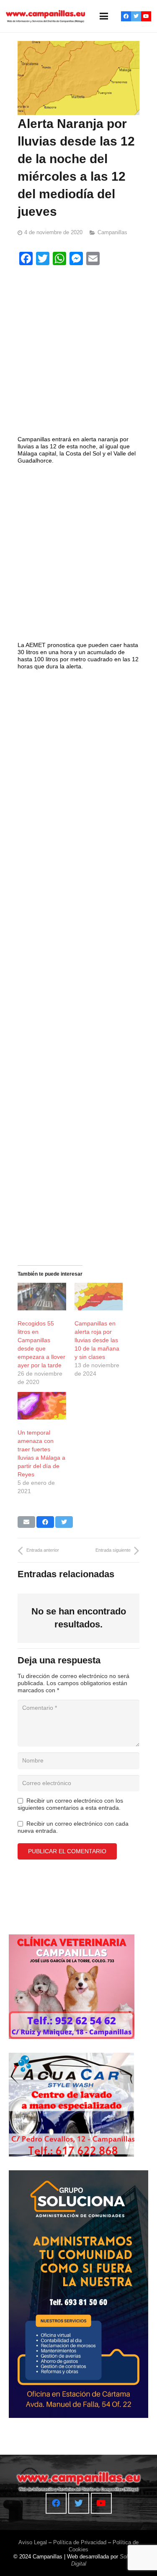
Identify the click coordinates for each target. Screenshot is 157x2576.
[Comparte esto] (45, 1522)
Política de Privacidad (80, 2542)
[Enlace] (45, 16)
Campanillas (112, 233)
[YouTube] (146, 16)
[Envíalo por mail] (26, 1522)
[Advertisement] (78, 352)
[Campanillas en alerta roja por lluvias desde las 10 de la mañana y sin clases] (99, 1297)
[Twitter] (136, 16)
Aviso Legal (33, 2542)
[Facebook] (126, 16)
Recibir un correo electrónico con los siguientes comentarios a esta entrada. (70, 1804)
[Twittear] (64, 1522)
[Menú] (104, 16)
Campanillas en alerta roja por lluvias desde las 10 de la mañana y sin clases (97, 1340)
